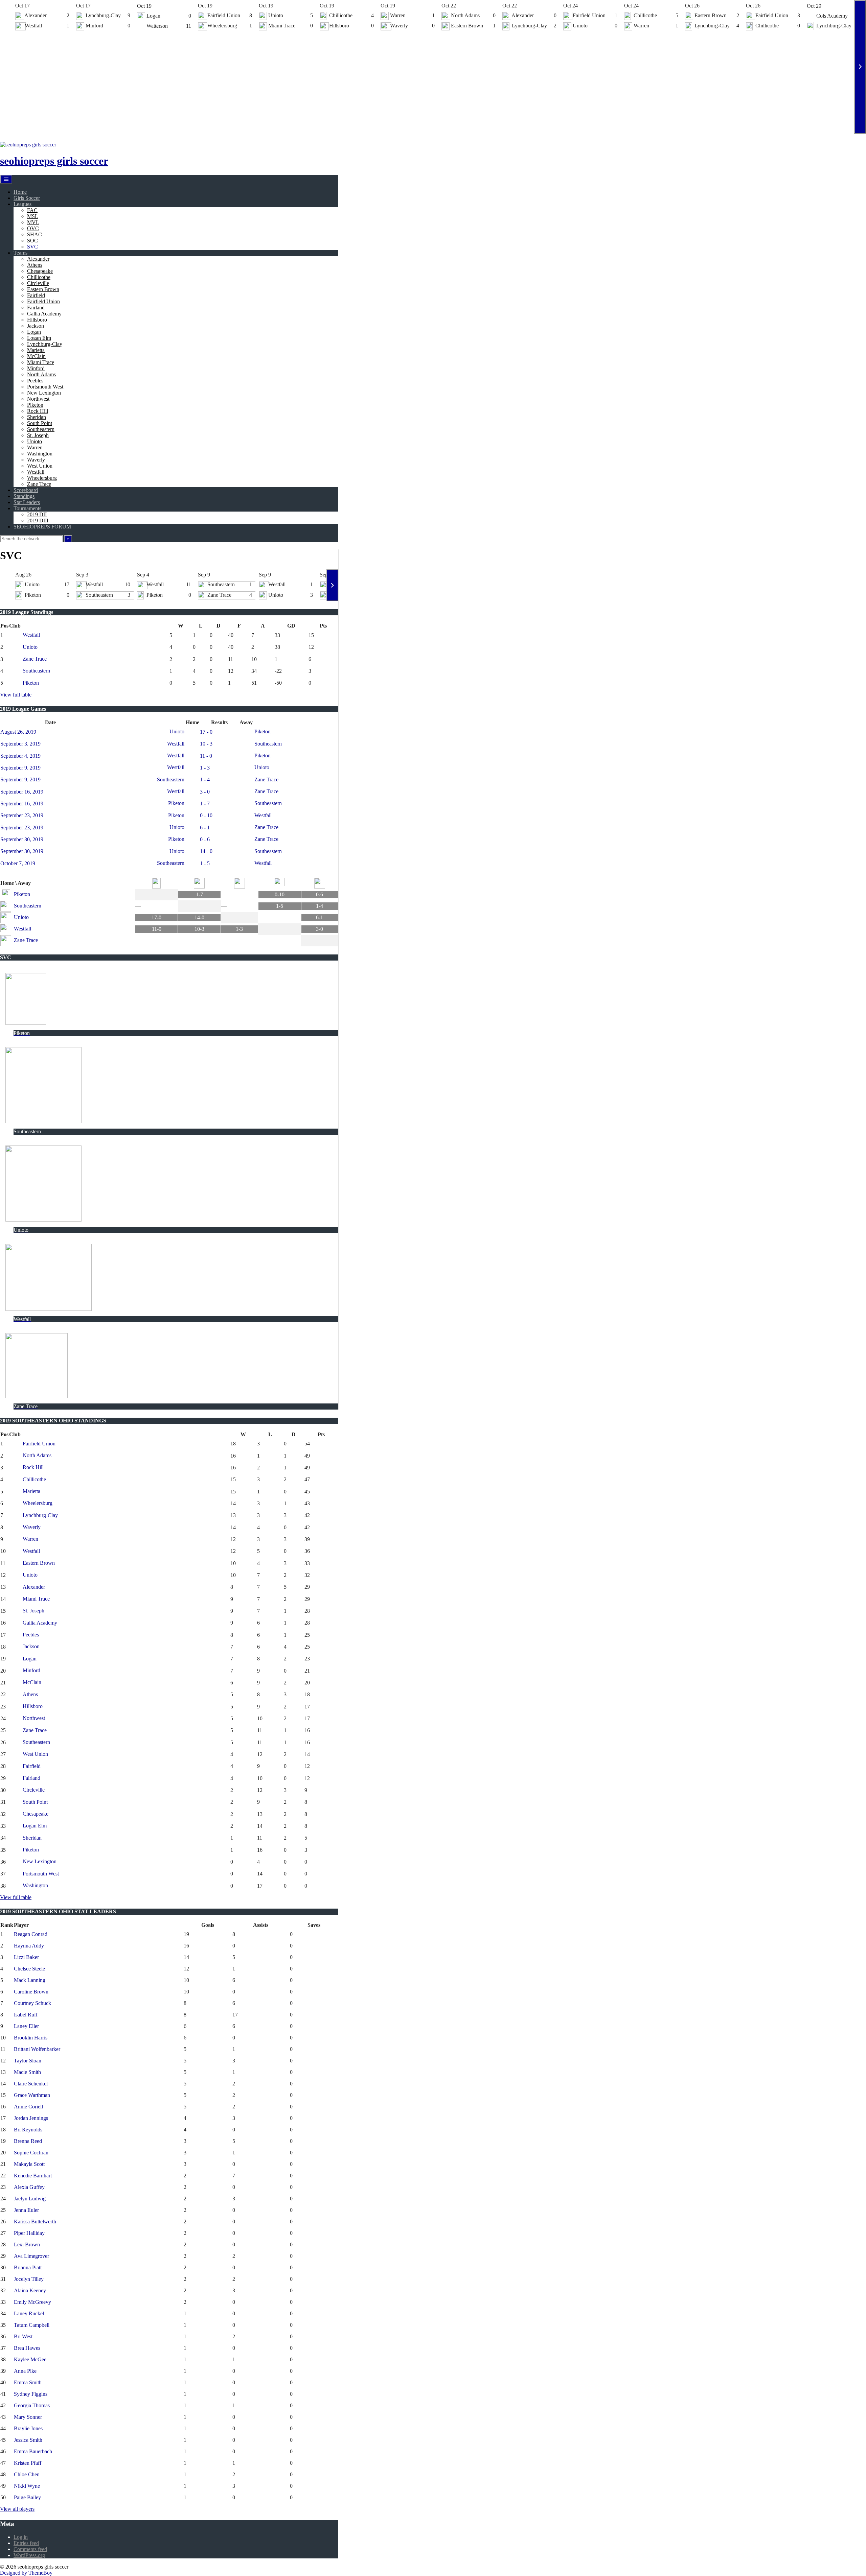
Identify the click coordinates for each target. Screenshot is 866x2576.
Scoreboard (26, 490)
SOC (32, 241)
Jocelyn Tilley (29, 2279)
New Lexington (44, 393)
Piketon (35, 405)
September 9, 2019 (20, 768)
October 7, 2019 (18, 863)
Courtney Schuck (32, 2003)
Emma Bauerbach (33, 2451)
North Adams (41, 374)
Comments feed (30, 2549)
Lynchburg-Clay (45, 344)
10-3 (199, 929)
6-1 (320, 917)
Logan (34, 332)
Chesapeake (40, 271)
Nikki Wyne (27, 2486)
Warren (35, 447)
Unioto (35, 441)
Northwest (38, 399)
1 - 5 (205, 863)
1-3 (239, 929)
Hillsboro (37, 320)
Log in (21, 2537)
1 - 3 (205, 768)
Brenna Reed (28, 2141)
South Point (40, 423)
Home (20, 192)
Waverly (36, 460)
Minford (36, 368)
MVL (33, 222)
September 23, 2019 (22, 815)
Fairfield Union (43, 301)
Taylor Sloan (28, 2061)
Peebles (35, 381)
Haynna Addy (29, 1946)
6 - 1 (205, 828)
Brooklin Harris (31, 2038)
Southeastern (41, 429)
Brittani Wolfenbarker (37, 2049)
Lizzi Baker (26, 1957)
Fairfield (36, 295)
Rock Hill (38, 411)
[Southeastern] (199, 883)
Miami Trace (41, 362)
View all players (17, 2509)
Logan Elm (39, 338)
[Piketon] (157, 883)
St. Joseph (38, 435)
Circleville (38, 283)
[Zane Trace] (320, 883)
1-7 (199, 894)
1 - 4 (205, 779)
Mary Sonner (28, 2417)
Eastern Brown (43, 289)
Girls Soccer (27, 198)
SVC (32, 247)
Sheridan (37, 417)
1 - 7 (205, 803)
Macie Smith (27, 2072)
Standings (24, 496)
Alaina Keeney (30, 2290)
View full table (16, 695)
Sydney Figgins (31, 2394)
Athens (35, 265)
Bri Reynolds (28, 2130)
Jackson (36, 326)
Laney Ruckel (29, 2313)
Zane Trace (39, 484)
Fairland (36, 308)
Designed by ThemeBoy (26, 2573)
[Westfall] (279, 883)
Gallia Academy (44, 314)
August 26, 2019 (18, 732)
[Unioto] (240, 883)
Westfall (36, 472)
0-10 (280, 894)
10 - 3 (206, 744)
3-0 (320, 929)
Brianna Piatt (28, 2267)
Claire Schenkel (31, 2084)
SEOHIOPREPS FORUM (42, 527)
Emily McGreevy (32, 2302)
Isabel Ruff (26, 2015)
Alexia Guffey (29, 2187)
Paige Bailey (27, 2497)
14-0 (199, 917)
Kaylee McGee (30, 2359)
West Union (40, 466)
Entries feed (26, 2543)
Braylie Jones (28, 2428)
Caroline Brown (31, 1992)
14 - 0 (206, 851)
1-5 (280, 906)
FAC (32, 210)
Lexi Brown (27, 2244)
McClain (36, 356)
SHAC (35, 234)
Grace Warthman (32, 2095)
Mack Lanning (30, 1980)
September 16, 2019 (22, 792)
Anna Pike (25, 2371)
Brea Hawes (27, 2348)
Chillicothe (39, 277)
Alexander (38, 259)
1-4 (320, 906)
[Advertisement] (433, 83)
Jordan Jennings (31, 2118)
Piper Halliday (29, 2233)
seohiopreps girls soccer (54, 161)
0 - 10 (206, 815)
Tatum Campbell (32, 2325)
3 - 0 (205, 792)
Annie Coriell (28, 2107)
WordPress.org (29, 2555)
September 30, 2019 (22, 839)
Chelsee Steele (29, 1969)
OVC (33, 228)
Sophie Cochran (31, 2153)
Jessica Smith (28, 2440)
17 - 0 (206, 732)
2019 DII (37, 514)
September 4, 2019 (20, 756)
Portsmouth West (45, 387)
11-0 (157, 929)
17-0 (156, 917)
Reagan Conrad (31, 1934)
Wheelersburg (42, 478)
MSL (33, 216)
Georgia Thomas (32, 2405)
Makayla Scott (29, 2164)
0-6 (320, 894)
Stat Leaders (27, 502)
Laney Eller (26, 2026)
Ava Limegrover (31, 2256)
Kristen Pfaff (28, 2463)
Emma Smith (28, 2382)
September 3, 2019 (20, 744)
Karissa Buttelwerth (35, 2221)
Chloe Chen (27, 2474)
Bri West (23, 2336)
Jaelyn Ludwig (30, 2199)
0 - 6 (205, 839)
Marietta (36, 350)
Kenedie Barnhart (33, 2176)
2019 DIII (38, 521)
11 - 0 (206, 756)
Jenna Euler (26, 2210)
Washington (40, 454)
